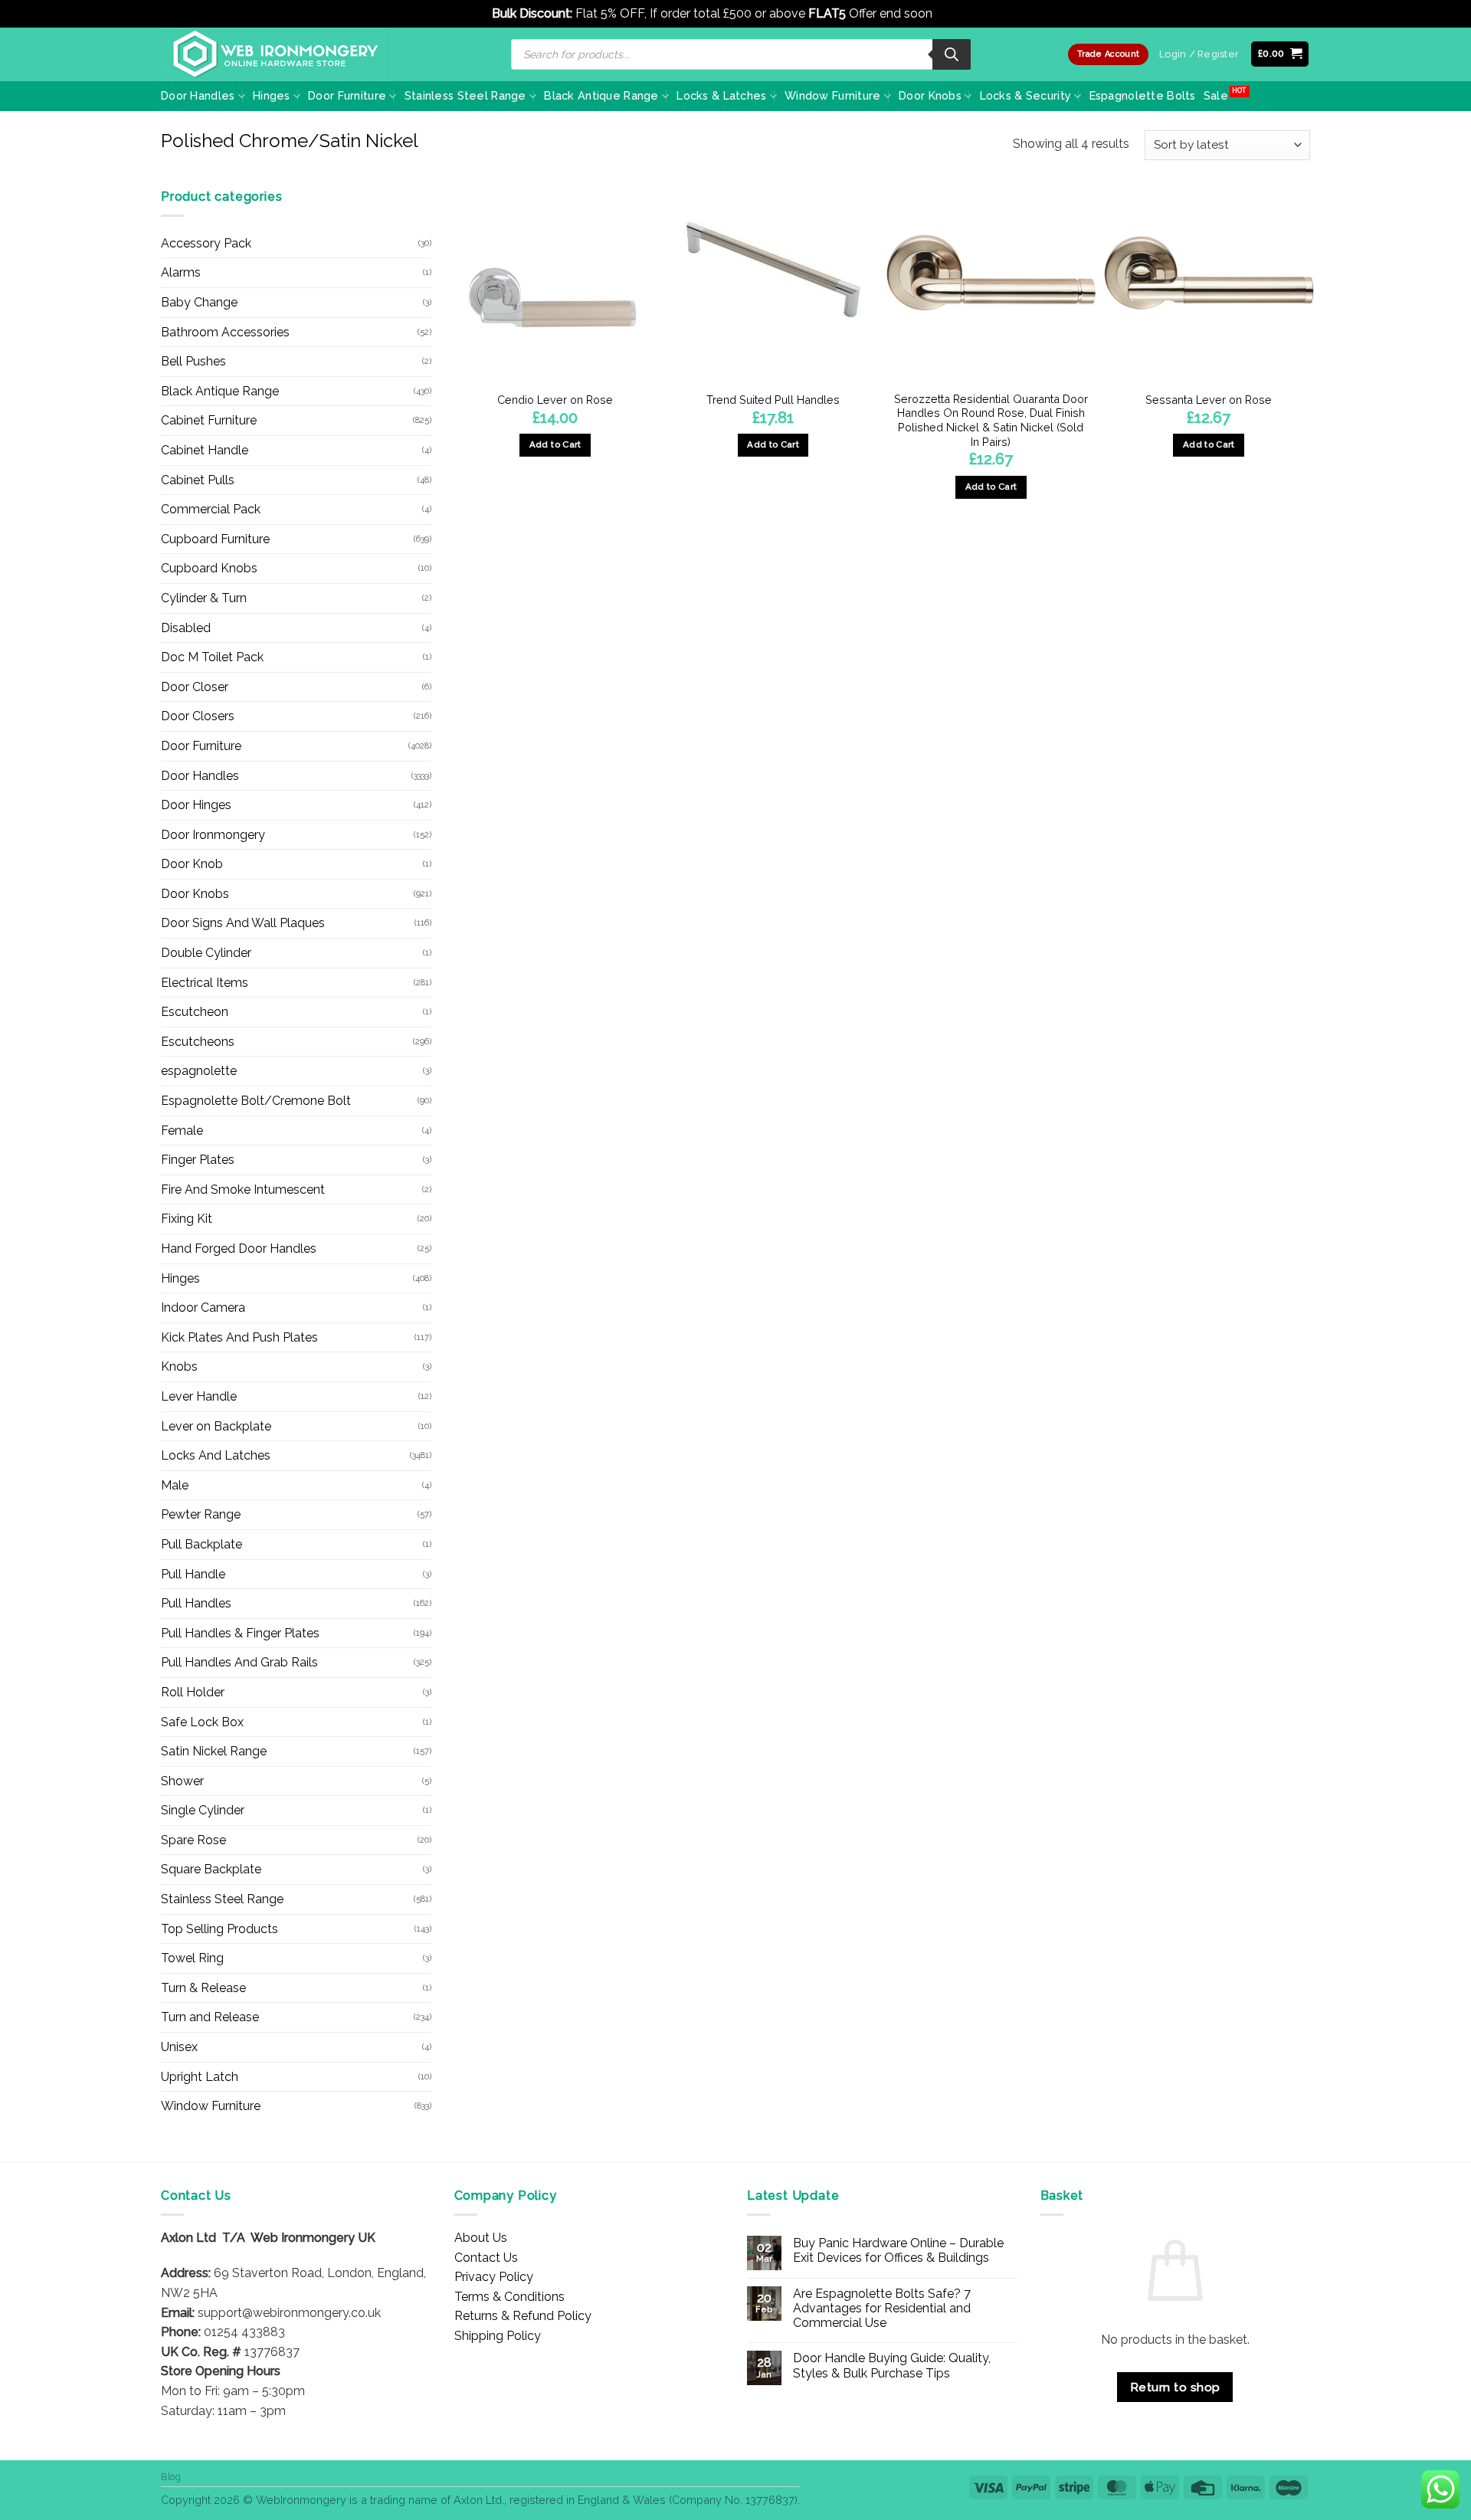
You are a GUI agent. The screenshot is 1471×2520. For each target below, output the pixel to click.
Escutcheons (198, 1042)
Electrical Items (205, 983)
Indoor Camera (203, 1308)
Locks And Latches (216, 1455)
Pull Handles (196, 1603)
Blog (171, 2477)
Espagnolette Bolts (1143, 95)
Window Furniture (833, 95)
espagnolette (199, 1071)
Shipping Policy (498, 2336)
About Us (481, 2238)
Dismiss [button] (957, 13)
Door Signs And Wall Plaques (243, 923)
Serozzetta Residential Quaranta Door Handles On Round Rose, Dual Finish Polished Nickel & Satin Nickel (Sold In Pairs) (991, 420)
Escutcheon (195, 1012)
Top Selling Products (220, 1929)
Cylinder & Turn (204, 598)
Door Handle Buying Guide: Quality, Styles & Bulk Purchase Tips (892, 2365)
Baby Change (199, 302)
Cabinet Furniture (209, 420)
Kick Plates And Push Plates (239, 1337)
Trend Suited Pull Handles (773, 400)
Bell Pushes (193, 361)
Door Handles (198, 95)
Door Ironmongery (213, 835)
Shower (182, 1781)
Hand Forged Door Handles (239, 1249)
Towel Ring (192, 1958)
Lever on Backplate (216, 1426)
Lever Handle (199, 1396)
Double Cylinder (206, 953)
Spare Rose (193, 1840)
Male (175, 1485)
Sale (1216, 95)
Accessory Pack (206, 243)
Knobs (179, 1367)
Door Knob (192, 864)
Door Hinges (196, 805)
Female (182, 1131)
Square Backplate (211, 1869)
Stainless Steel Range (465, 95)
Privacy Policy (494, 2277)
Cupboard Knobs (209, 568)
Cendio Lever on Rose (555, 400)
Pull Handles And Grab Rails (239, 1662)
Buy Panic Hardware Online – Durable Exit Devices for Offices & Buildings (898, 2250)
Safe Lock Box (202, 1722)
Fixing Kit (187, 1219)
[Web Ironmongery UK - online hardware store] (276, 54)
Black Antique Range (601, 95)
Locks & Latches (721, 95)
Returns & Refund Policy (523, 2316)
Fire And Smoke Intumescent (243, 1190)
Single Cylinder (203, 1810)
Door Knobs (930, 95)
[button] (1280, 54)
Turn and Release (210, 2017)
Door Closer (195, 687)
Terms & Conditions (509, 2297)
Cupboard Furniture (215, 539)
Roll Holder (193, 1692)
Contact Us (486, 2258)
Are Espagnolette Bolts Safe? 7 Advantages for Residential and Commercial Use (882, 2308)
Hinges (272, 95)
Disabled (186, 628)
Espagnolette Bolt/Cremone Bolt (256, 1101)
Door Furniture (347, 95)
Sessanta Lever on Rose (1209, 400)
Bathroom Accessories (225, 332)
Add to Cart (555, 444)
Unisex (179, 2047)
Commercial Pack (211, 509)
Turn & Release (203, 1988)
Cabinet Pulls (198, 480)
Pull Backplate (201, 1544)
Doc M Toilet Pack (212, 657)
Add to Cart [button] (773, 444)
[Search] (952, 54)
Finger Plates (198, 1160)
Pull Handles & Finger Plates (240, 1633)
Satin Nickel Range (214, 1751)
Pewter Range (201, 1514)
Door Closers (198, 716)
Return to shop (1175, 2387)
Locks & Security (1026, 95)
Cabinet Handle (205, 450)
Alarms (181, 272)
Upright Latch (200, 2077)
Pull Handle (193, 1574)
